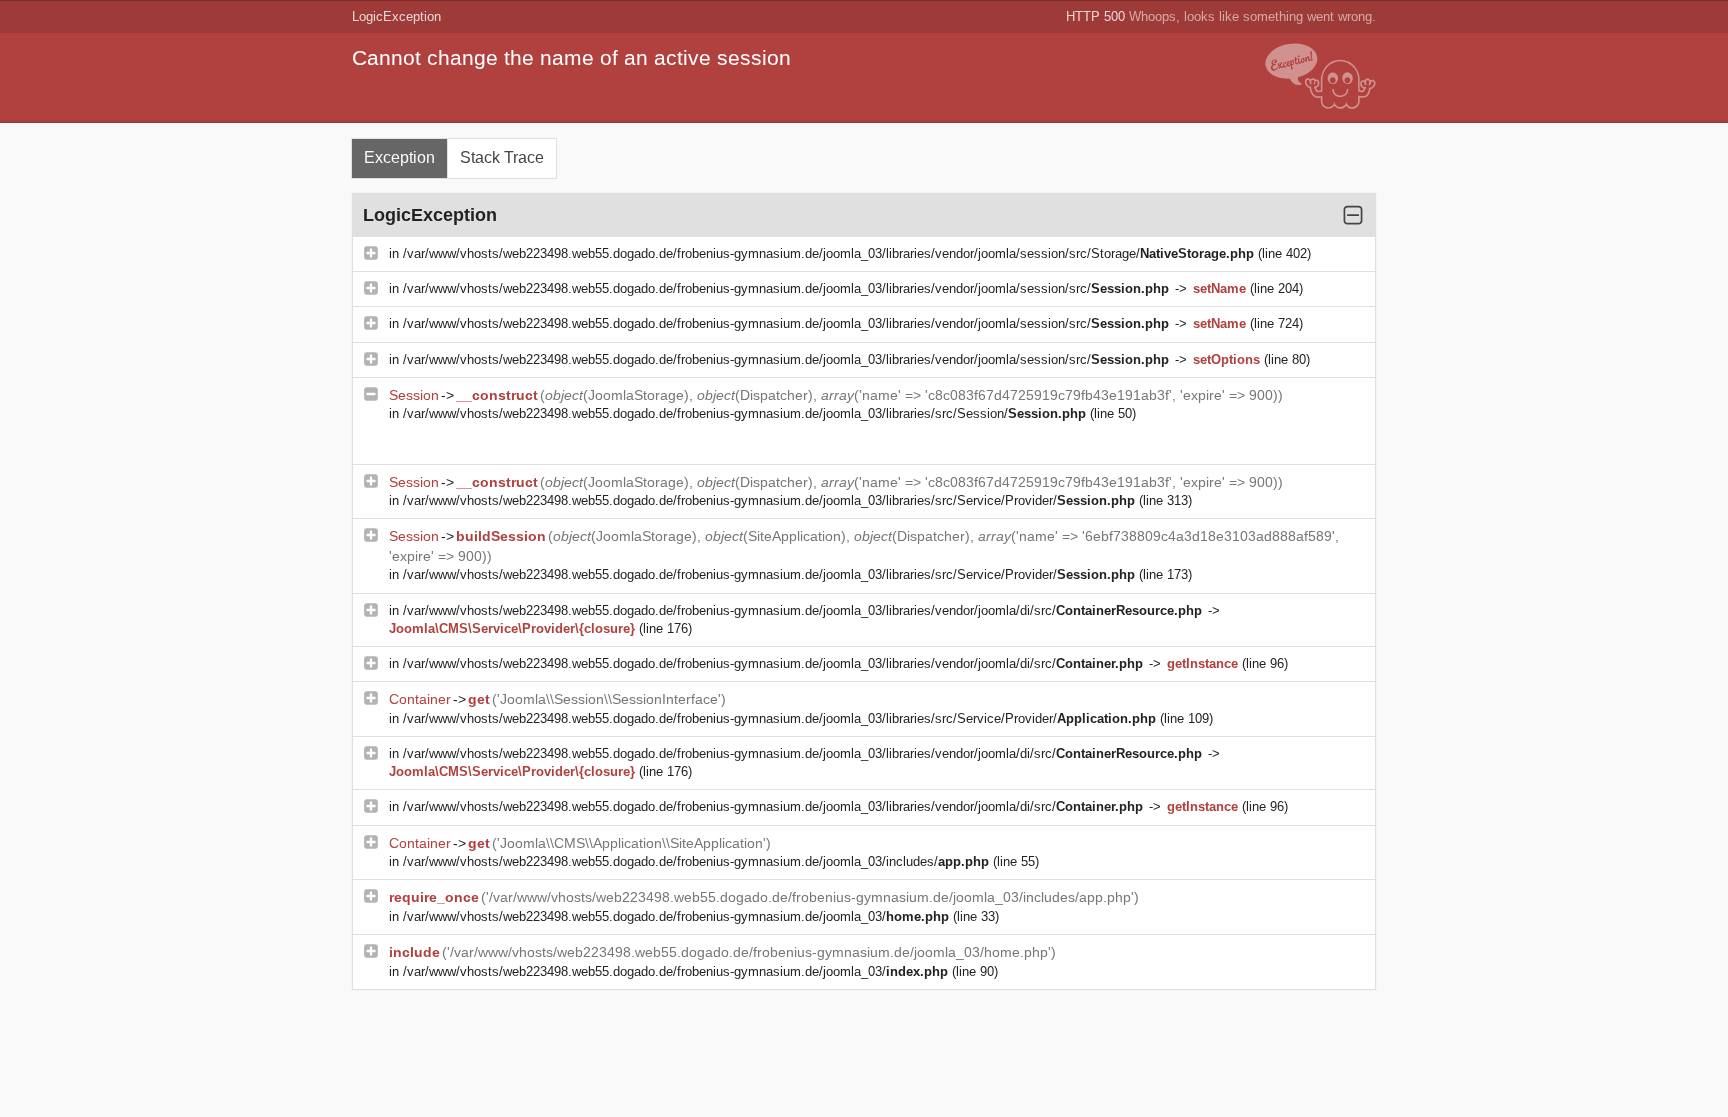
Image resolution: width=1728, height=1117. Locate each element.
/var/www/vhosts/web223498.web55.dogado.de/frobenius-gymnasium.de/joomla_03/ (676, 916)
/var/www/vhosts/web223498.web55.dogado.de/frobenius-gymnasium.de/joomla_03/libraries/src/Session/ (744, 413)
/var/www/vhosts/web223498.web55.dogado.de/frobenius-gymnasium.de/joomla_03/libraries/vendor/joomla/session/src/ (786, 288)
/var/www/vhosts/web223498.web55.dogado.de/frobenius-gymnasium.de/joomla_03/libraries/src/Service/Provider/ (769, 500)
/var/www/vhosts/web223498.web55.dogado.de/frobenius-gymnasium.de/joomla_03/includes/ (696, 861)
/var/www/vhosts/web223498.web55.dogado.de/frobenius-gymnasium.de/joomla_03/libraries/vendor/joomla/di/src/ (802, 610)
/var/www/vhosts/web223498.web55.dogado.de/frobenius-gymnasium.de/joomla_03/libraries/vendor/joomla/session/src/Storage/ (828, 253)
